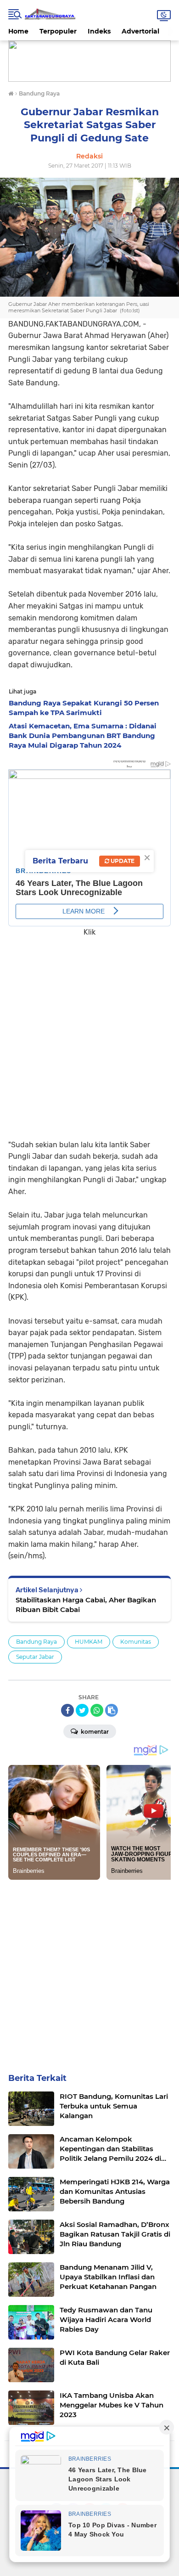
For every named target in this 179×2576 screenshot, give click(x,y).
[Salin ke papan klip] (112, 1710)
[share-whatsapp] (97, 1710)
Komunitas (136, 1642)
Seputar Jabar (35, 1657)
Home (18, 31)
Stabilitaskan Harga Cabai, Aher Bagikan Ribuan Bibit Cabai (86, 1605)
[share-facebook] (67, 1710)
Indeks (99, 31)
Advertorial (140, 31)
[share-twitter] (82, 1710)
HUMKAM (89, 1642)
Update (122, 861)
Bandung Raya (36, 1642)
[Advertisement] (89, 1032)
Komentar (94, 1732)
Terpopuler (58, 31)
